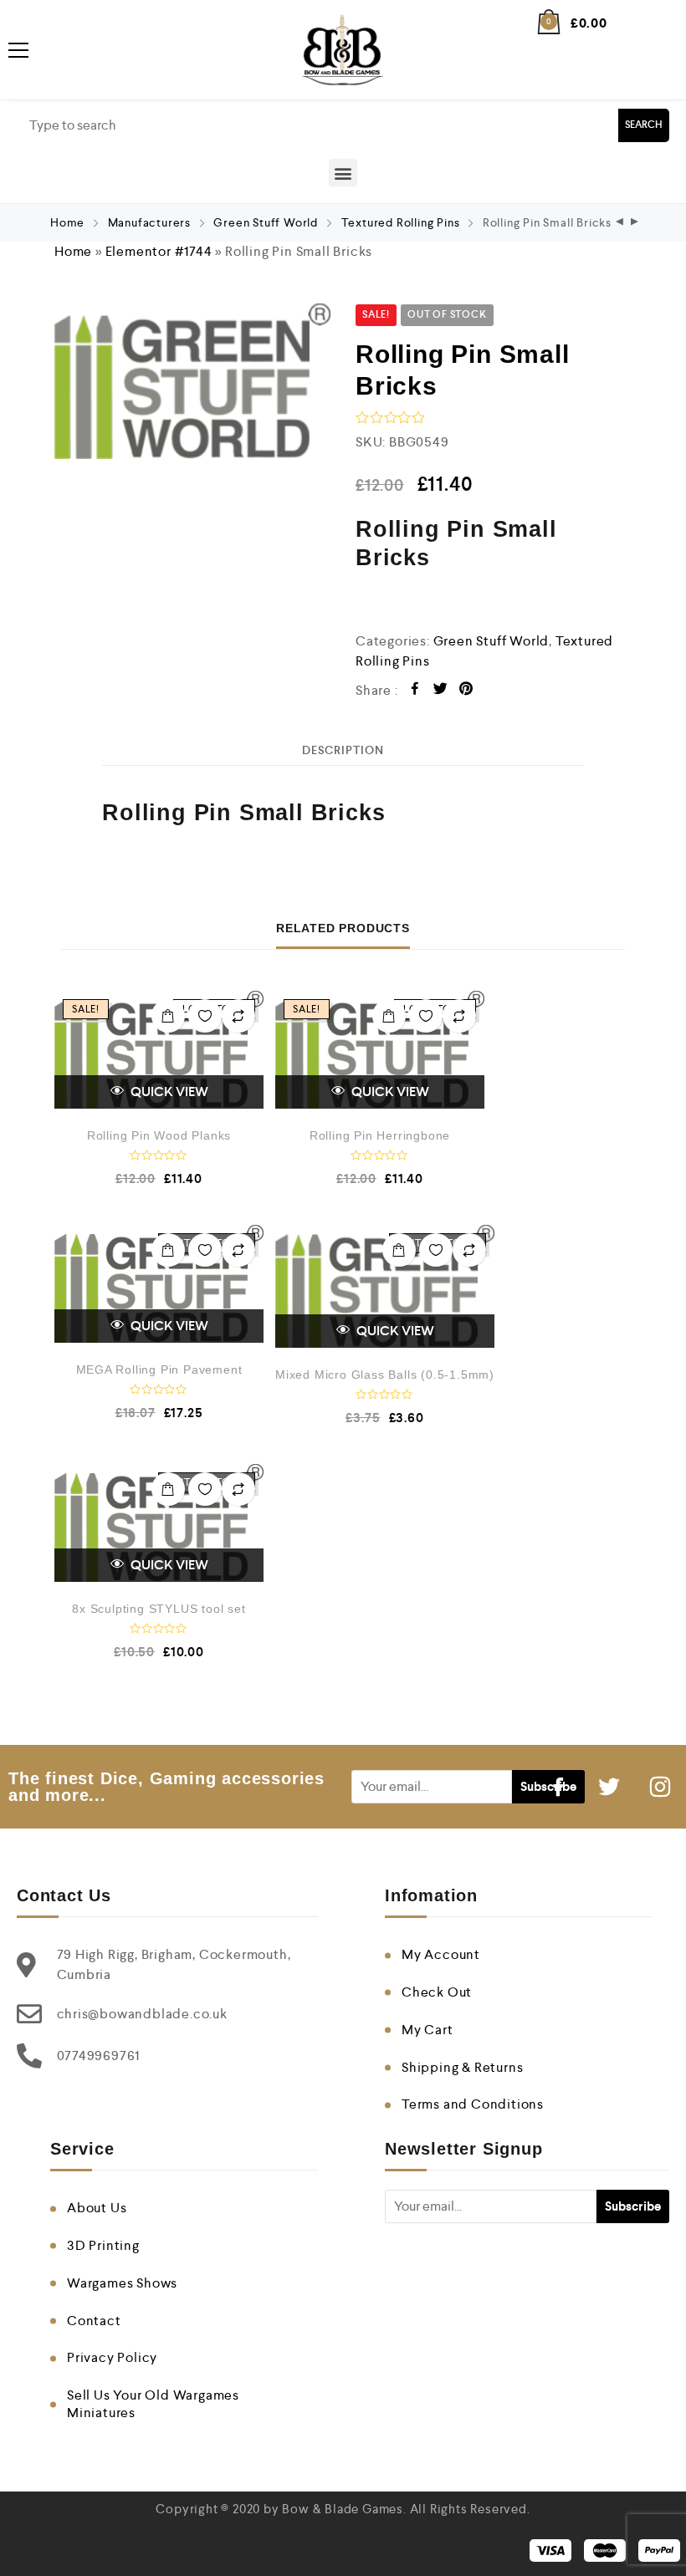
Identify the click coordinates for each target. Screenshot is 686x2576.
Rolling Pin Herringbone (380, 1135)
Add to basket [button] (168, 1016)
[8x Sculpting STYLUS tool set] (159, 1523)
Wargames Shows (122, 2283)
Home (67, 222)
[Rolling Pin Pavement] (620, 223)
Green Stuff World (266, 222)
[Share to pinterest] (466, 691)
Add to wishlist (205, 1016)
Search (644, 125)
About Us (97, 2208)
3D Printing (103, 2245)
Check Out (437, 1992)
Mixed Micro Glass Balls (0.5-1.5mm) (385, 1375)
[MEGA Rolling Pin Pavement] (159, 1284)
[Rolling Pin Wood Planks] (159, 1050)
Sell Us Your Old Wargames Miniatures (153, 2404)
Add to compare (238, 1016)
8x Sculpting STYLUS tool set (159, 1609)
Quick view (168, 1092)
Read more (168, 1250)
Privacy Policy (112, 2357)
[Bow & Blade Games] (343, 50)
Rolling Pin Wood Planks (159, 1135)
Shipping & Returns (462, 2067)
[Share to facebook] (415, 691)
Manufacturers (149, 222)
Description (343, 750)
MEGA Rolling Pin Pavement (159, 1370)
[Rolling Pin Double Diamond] (635, 223)
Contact (94, 2321)
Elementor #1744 (159, 251)
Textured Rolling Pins (401, 222)
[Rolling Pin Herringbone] (380, 1050)
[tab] (343, 750)
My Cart (427, 2030)
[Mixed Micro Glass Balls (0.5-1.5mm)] (385, 1287)
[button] (343, 173)
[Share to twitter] (440, 691)
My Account (441, 1954)
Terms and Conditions (473, 2104)
